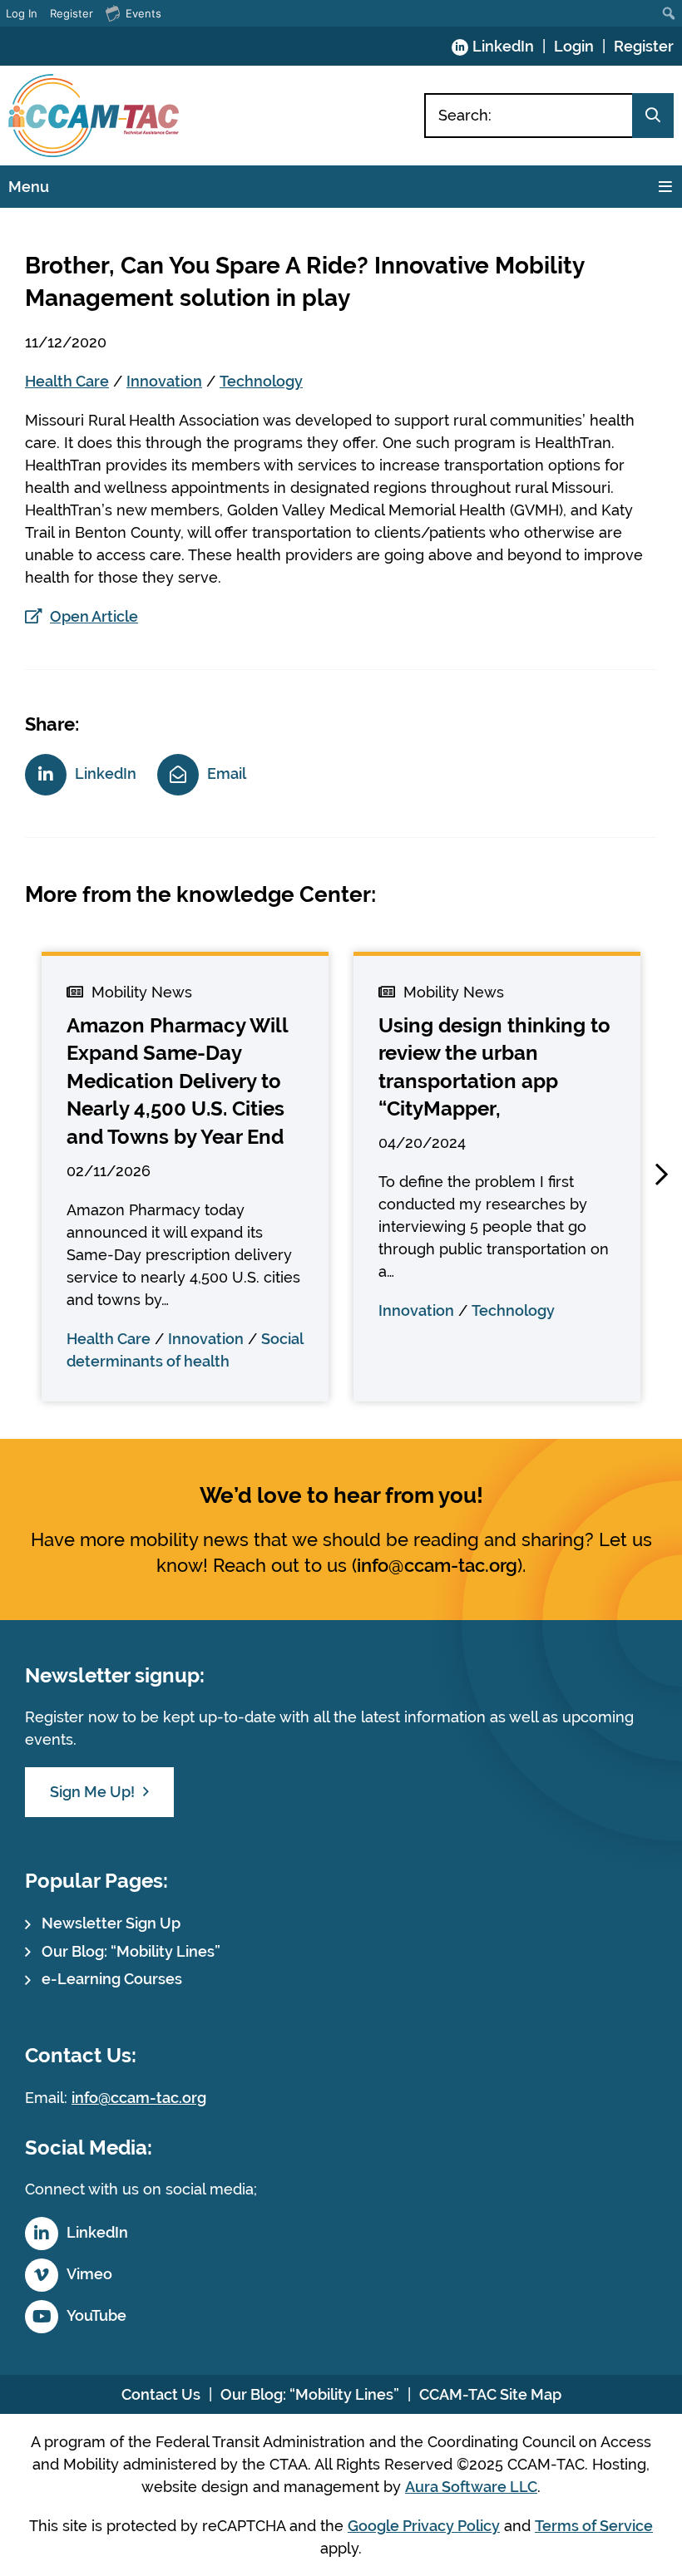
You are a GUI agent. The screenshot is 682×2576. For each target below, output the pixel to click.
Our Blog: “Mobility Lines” (131, 1951)
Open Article (94, 616)
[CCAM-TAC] (94, 116)
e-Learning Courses (112, 1979)
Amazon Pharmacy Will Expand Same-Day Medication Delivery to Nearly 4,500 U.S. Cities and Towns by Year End (177, 1081)
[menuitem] (669, 13)
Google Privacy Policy (424, 2526)
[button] (661, 1175)
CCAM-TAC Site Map (490, 2394)
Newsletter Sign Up (111, 1923)
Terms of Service (594, 2526)
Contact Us (161, 2394)
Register (644, 46)
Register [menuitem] (72, 13)
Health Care (67, 381)
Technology (261, 381)
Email (227, 773)
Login (574, 46)
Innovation (164, 381)
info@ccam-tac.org (437, 1565)
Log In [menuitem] (22, 13)
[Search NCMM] (653, 116)
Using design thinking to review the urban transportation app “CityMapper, (494, 1067)
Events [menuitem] (143, 13)
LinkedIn (503, 46)
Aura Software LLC (471, 2487)
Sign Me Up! (92, 1792)
